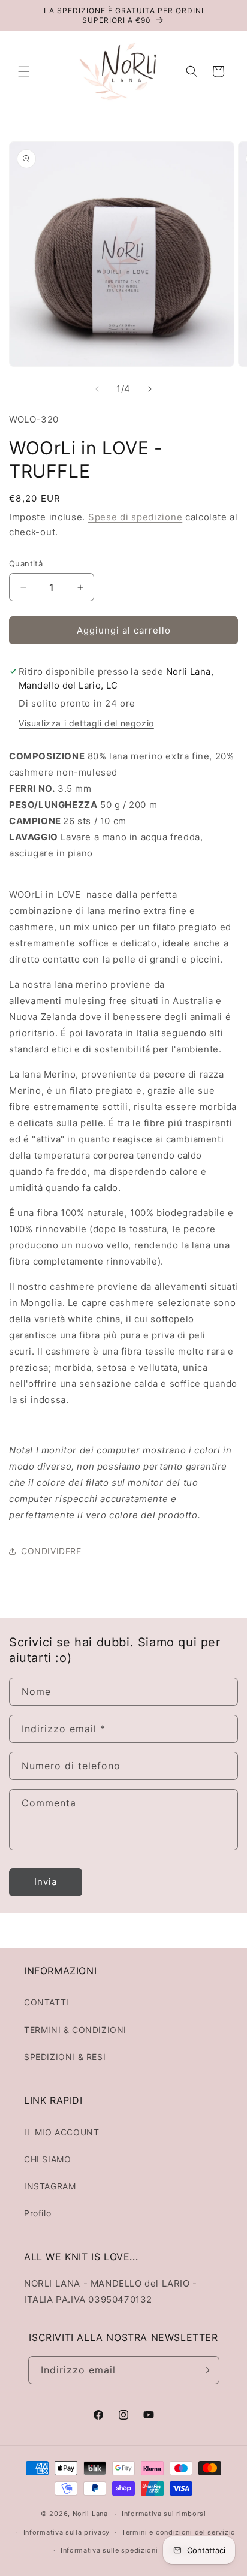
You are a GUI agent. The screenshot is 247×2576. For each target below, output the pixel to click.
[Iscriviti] (206, 2370)
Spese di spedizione (135, 517)
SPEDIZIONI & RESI (65, 2057)
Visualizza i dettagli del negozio (86, 723)
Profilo (37, 2213)
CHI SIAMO (47, 2159)
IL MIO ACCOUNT (61, 2132)
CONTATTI (46, 2002)
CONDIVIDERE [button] (51, 1551)
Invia (46, 1882)
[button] (24, 71)
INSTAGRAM (50, 2186)
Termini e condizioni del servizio (179, 2532)
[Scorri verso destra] (150, 389)
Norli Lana (90, 2514)
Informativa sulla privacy (67, 2532)
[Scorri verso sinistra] (97, 389)
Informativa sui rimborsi (164, 2514)
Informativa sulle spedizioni (109, 2550)
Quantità (26, 563)
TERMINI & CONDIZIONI (75, 2030)
